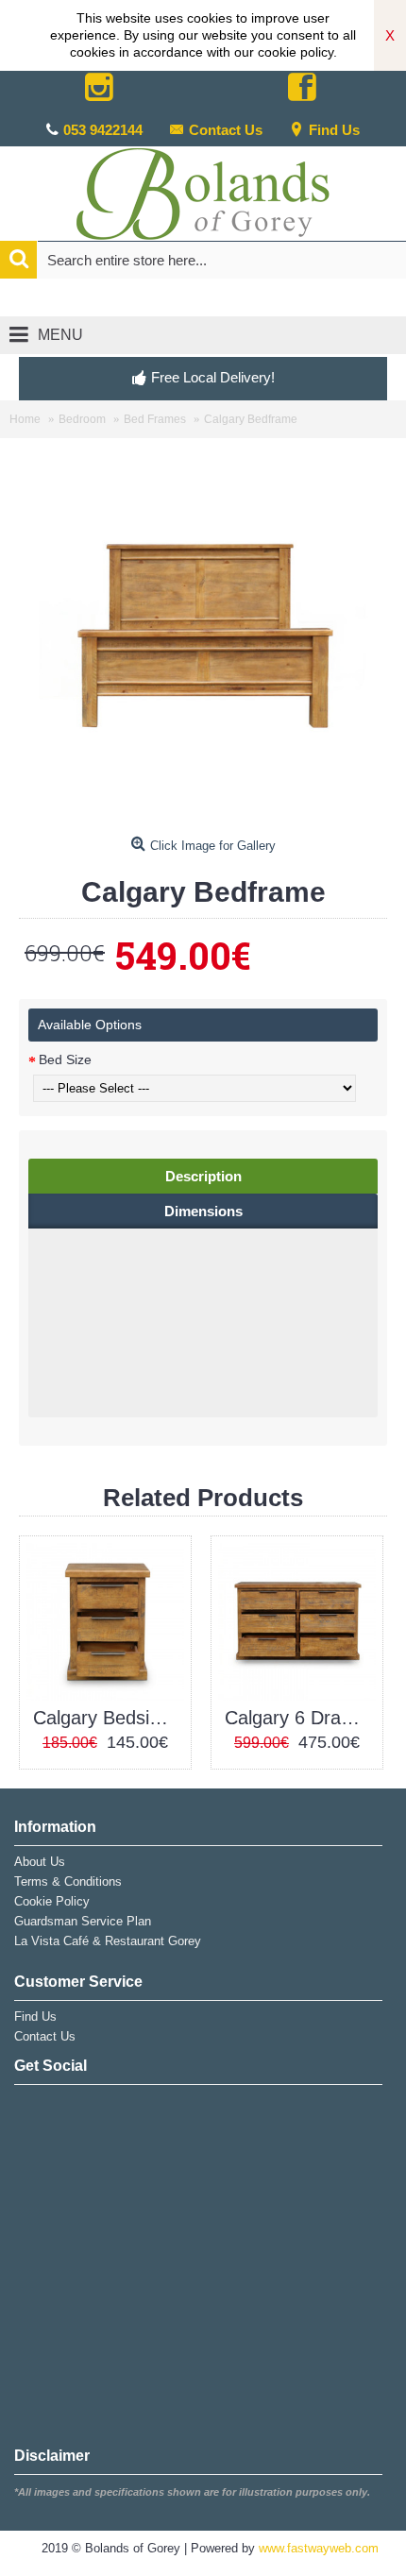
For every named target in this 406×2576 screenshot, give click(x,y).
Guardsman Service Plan (83, 1921)
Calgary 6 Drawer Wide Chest (300, 1718)
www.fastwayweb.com (319, 2548)
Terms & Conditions (68, 1881)
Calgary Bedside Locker (109, 1718)
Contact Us (226, 130)
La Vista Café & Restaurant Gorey (108, 1941)
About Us (40, 1862)
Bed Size (65, 1059)
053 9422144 (103, 130)
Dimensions (203, 1211)
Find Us (334, 130)
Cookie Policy (52, 1901)
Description (203, 1176)
